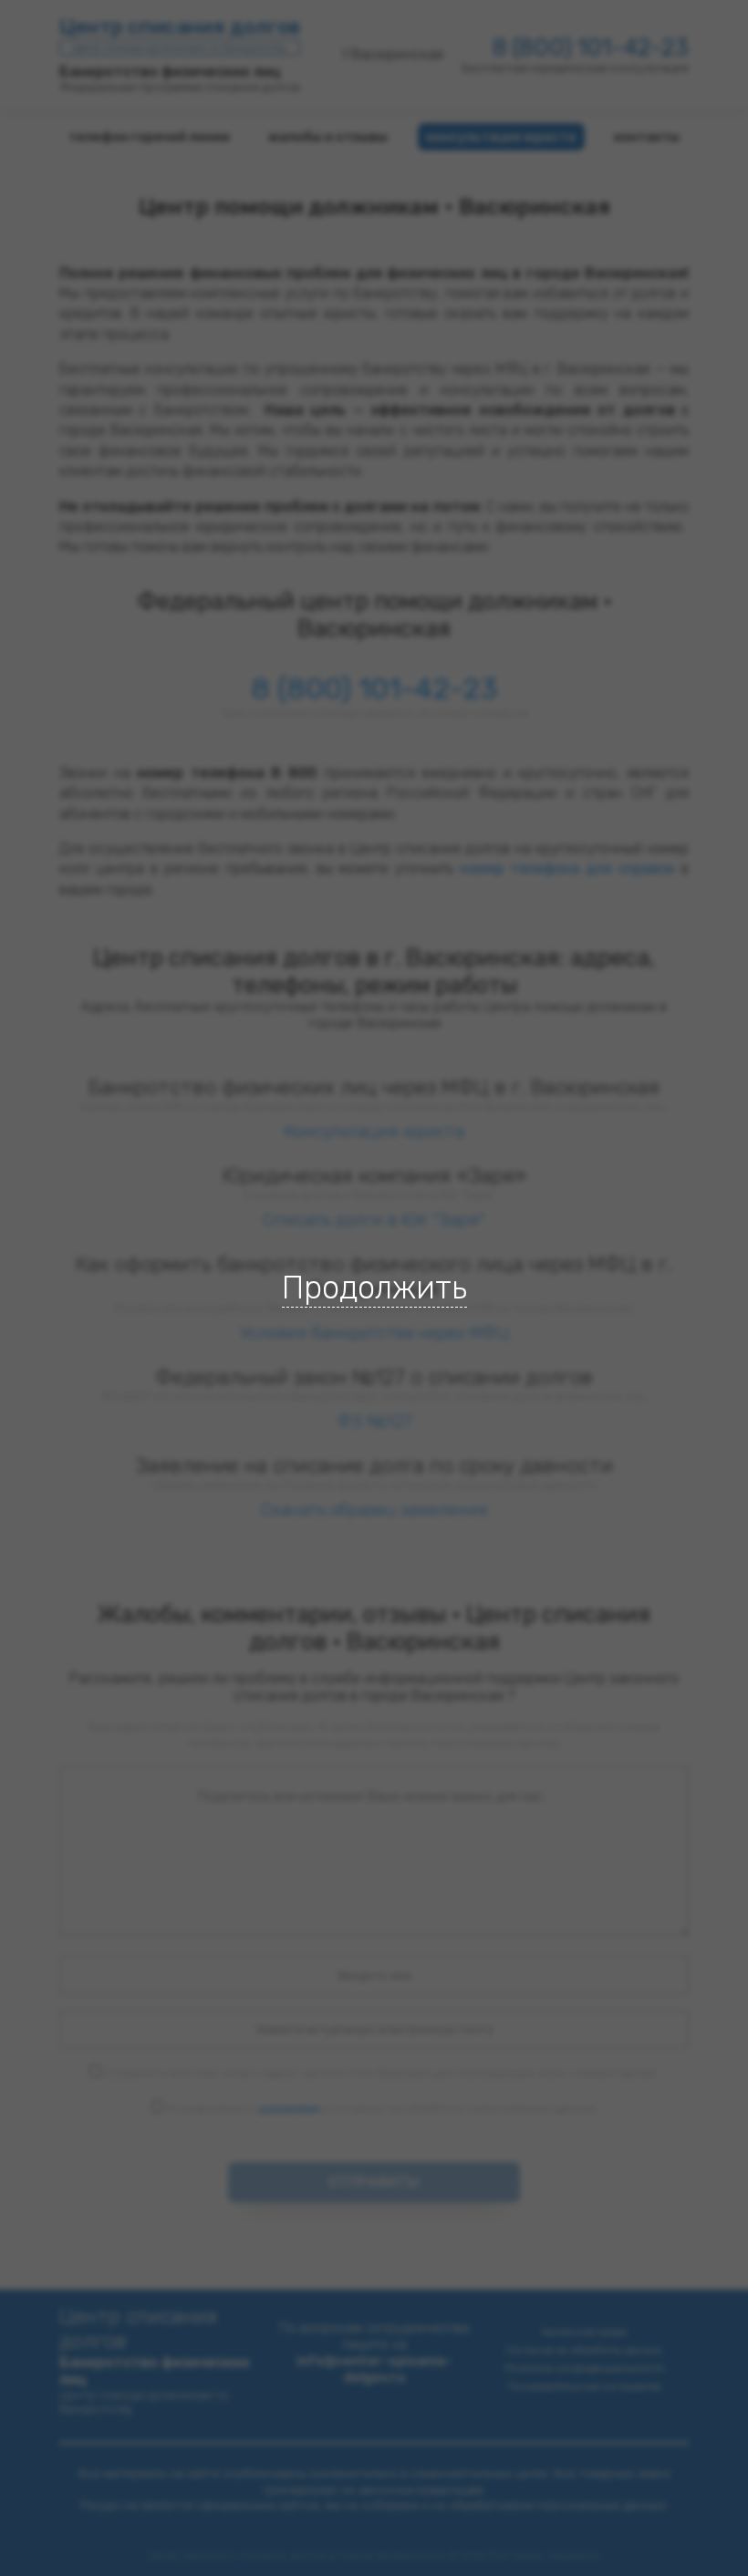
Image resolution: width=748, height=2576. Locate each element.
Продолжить (374, 1288)
